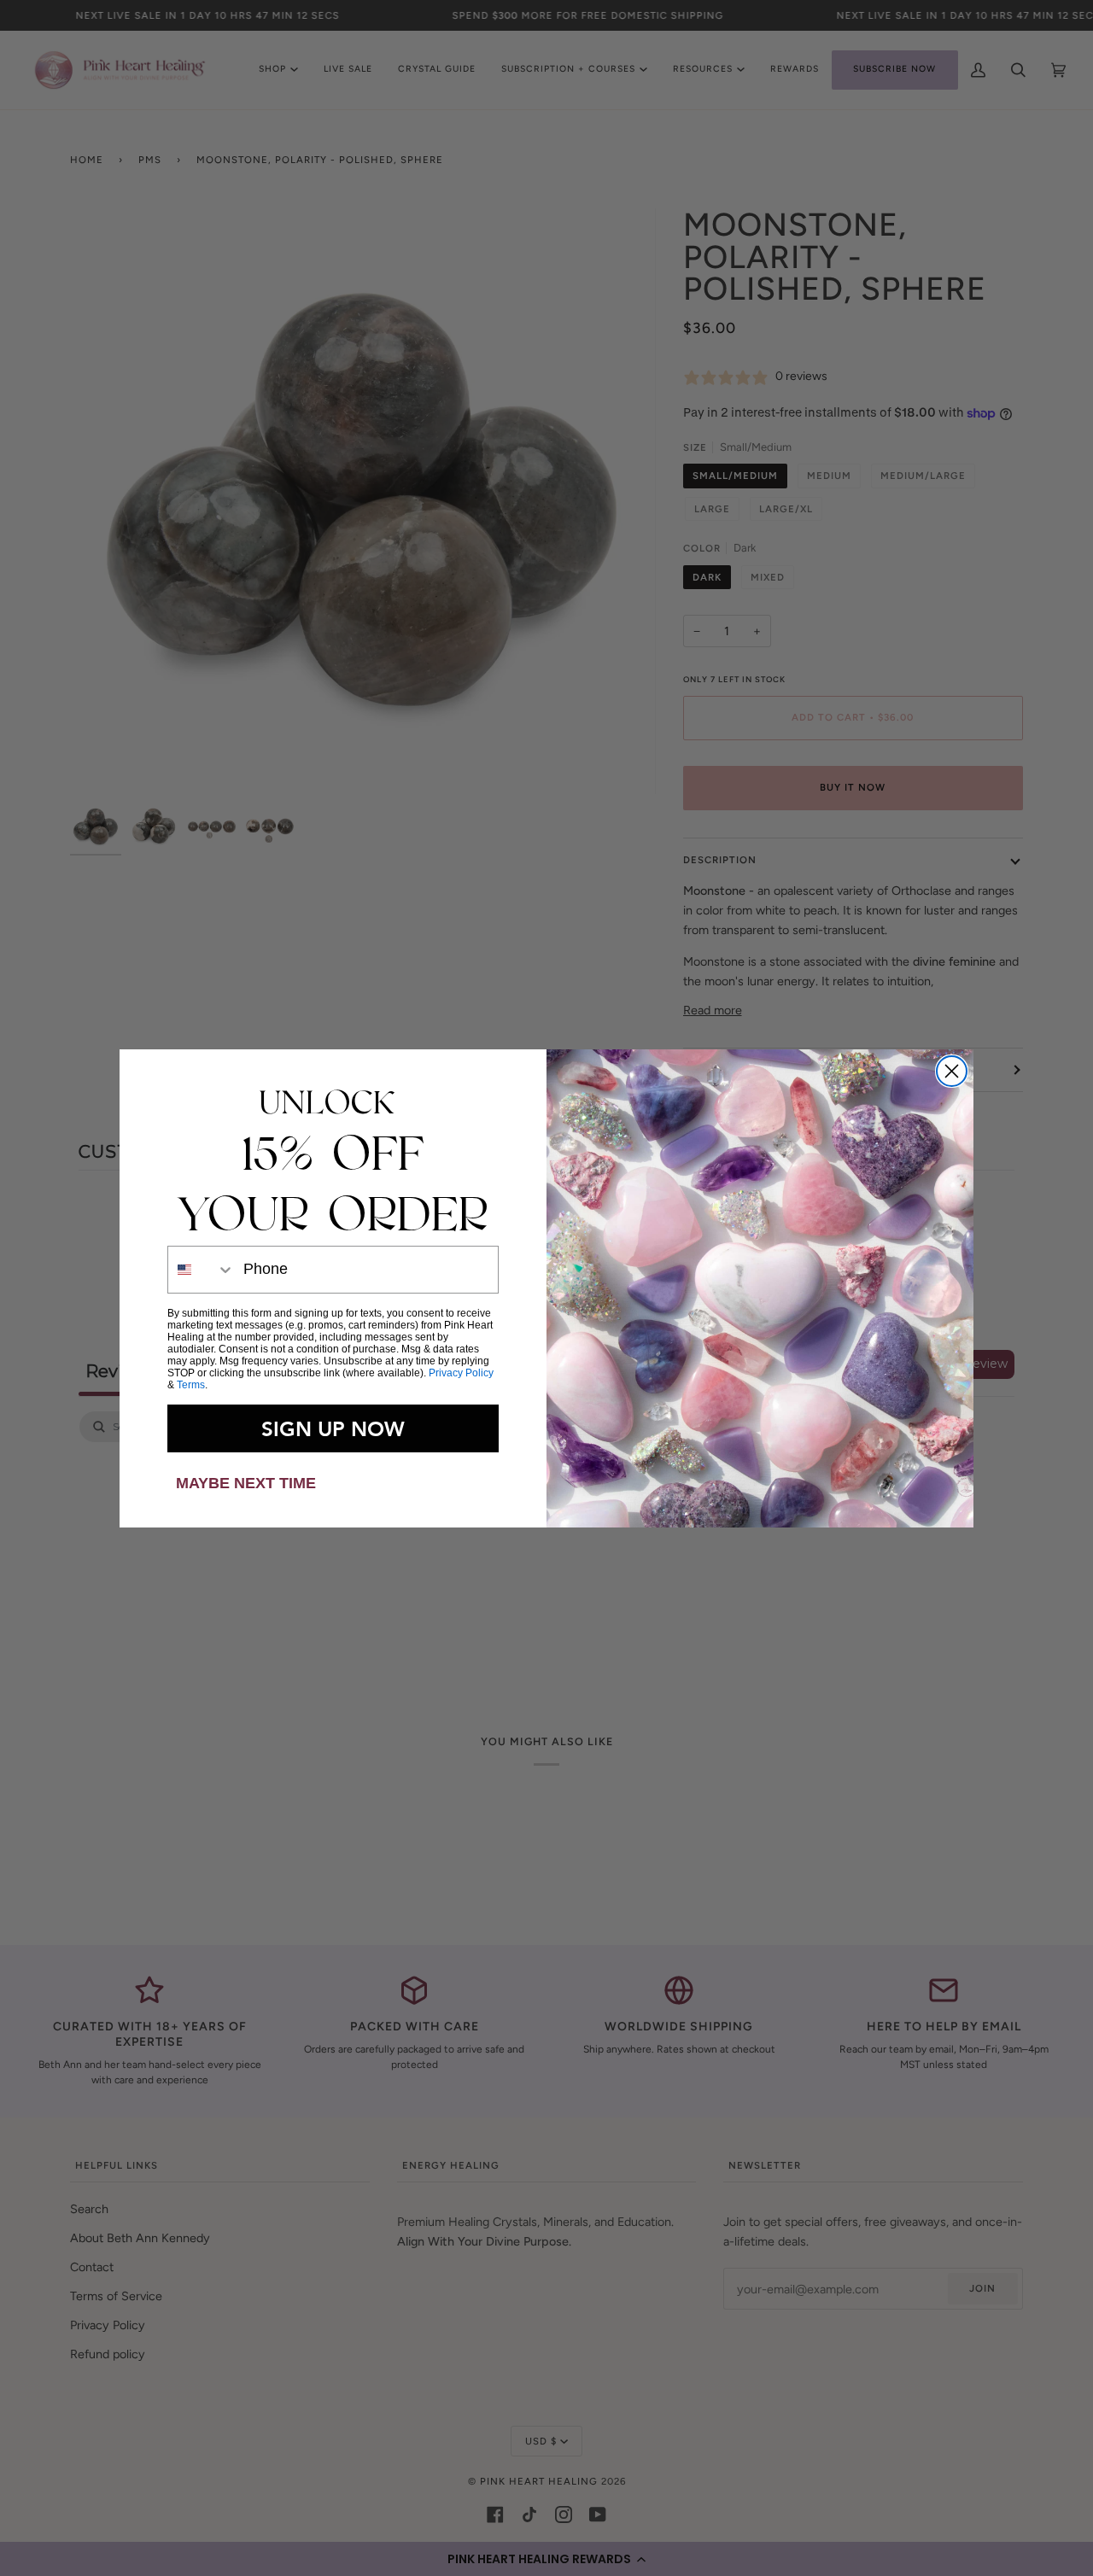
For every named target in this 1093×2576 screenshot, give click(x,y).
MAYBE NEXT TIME (246, 1483)
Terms (191, 1385)
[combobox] (202, 1270)
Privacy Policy (461, 1373)
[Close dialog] (952, 1071)
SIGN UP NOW (333, 1428)
